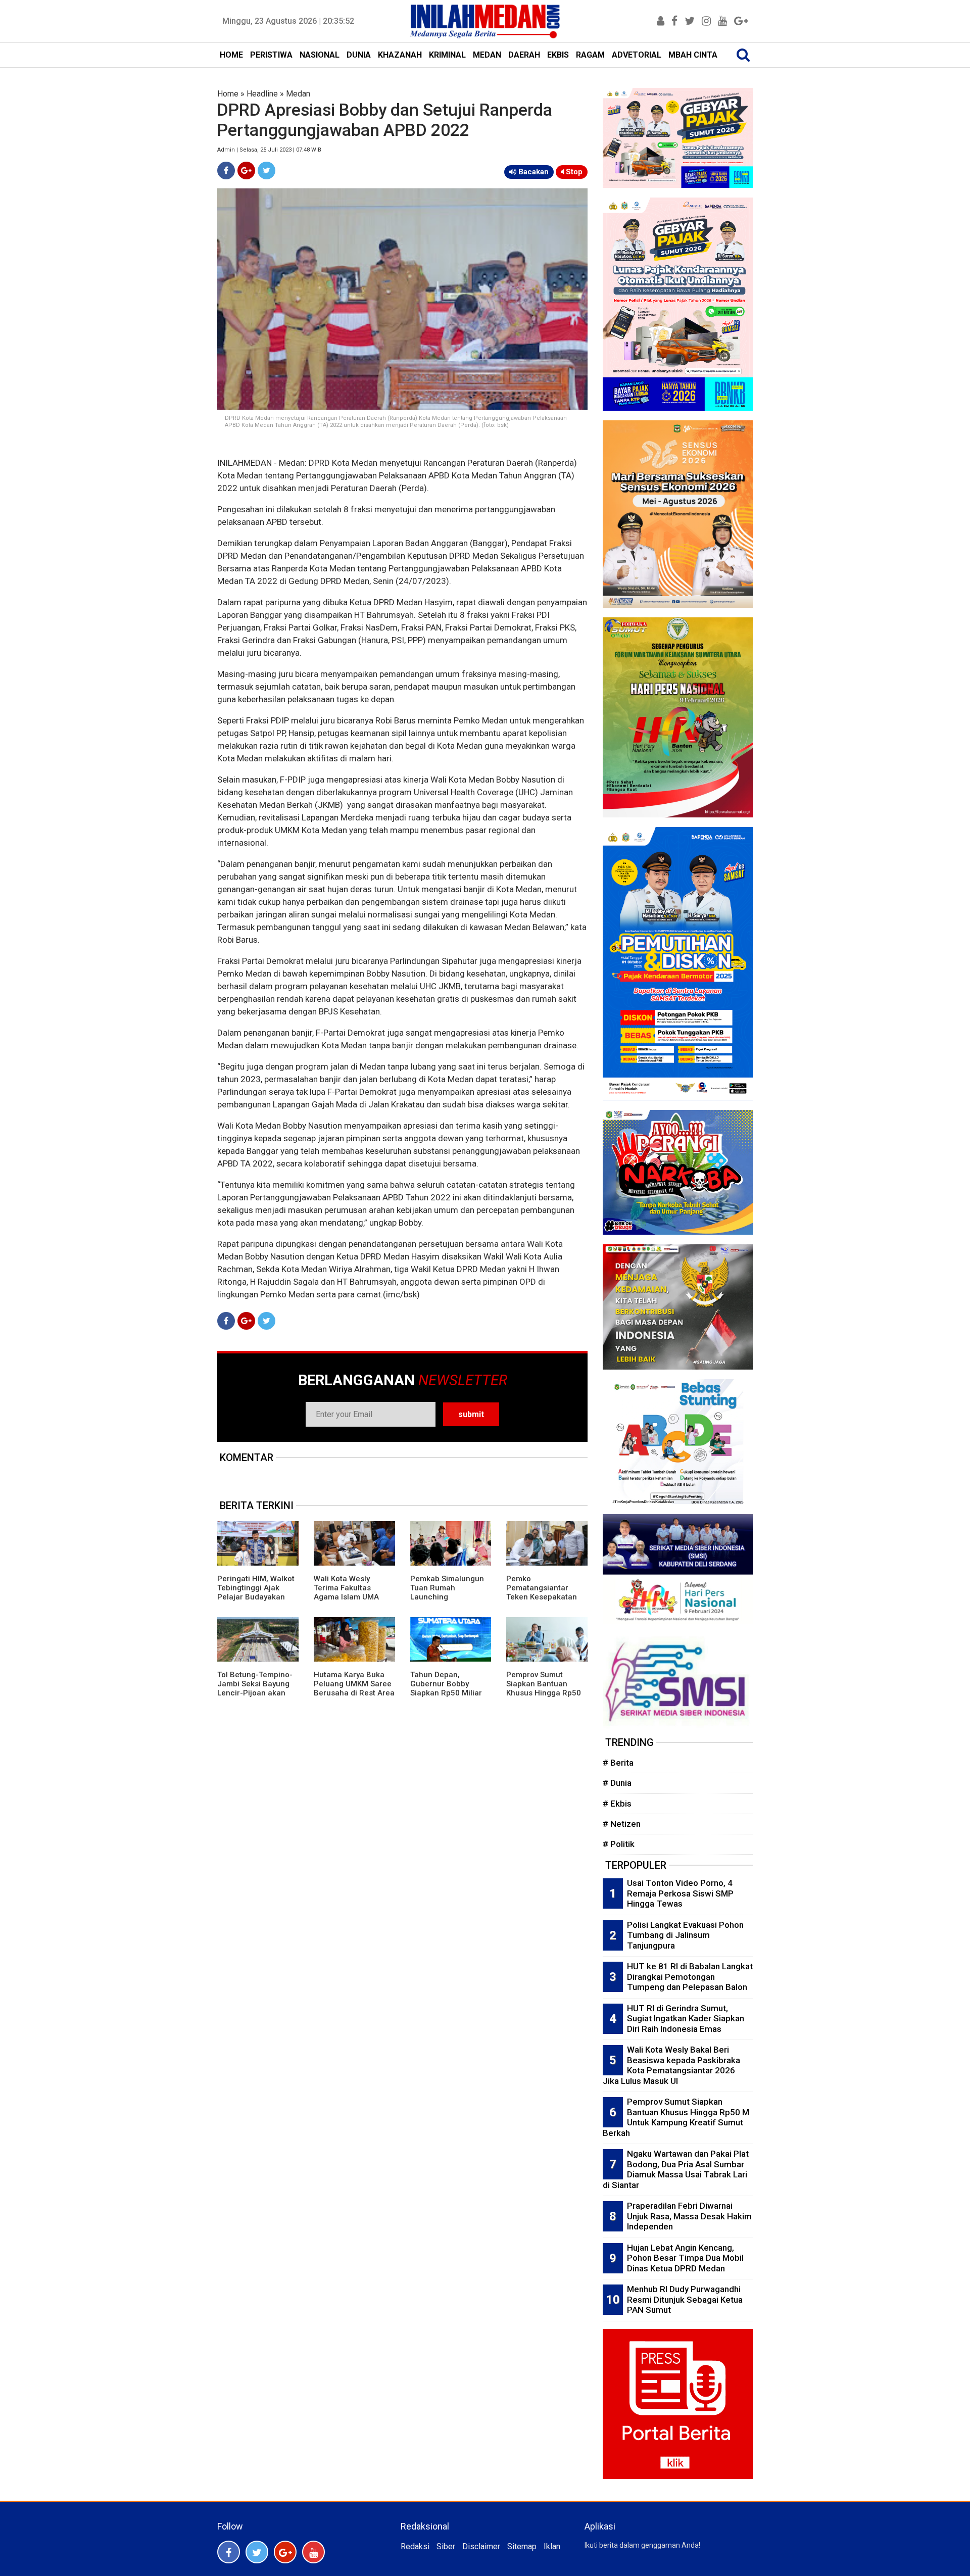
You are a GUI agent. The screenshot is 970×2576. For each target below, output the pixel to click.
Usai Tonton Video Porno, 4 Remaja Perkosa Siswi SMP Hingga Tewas (680, 1893)
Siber (446, 2546)
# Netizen (622, 1824)
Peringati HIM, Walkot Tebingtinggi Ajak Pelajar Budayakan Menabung (256, 1592)
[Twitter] (266, 171)
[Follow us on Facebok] (229, 2552)
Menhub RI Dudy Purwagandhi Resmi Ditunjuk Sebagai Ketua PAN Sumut (685, 2299)
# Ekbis (617, 1804)
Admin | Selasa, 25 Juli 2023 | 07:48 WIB (269, 150)
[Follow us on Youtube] (313, 2552)
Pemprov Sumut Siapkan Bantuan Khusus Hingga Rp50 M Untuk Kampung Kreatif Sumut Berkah (545, 1693)
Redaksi (415, 2546)
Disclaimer (481, 2546)
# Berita (618, 1763)
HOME (231, 55)
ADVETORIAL (637, 55)
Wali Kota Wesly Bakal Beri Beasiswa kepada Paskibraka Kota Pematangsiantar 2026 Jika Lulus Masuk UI (671, 2065)
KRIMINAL (447, 55)
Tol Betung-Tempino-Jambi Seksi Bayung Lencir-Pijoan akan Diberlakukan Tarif (255, 1688)
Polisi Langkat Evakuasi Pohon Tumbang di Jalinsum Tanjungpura (685, 1935)
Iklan (552, 2546)
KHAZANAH (400, 55)
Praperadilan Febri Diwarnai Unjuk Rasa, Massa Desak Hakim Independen (689, 2216)
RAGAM (590, 55)
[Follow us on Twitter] (257, 2552)
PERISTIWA (271, 55)
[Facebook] (226, 171)
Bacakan (532, 172)
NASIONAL (320, 55)
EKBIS (558, 55)
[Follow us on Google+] (285, 2552)
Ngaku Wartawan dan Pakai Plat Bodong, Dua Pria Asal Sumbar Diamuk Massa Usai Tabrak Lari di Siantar (676, 2169)
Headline (262, 94)
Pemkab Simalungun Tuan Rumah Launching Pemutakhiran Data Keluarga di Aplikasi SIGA (447, 1601)
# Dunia (617, 1783)
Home (228, 94)
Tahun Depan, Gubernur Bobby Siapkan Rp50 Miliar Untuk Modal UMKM (446, 1688)
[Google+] (246, 171)
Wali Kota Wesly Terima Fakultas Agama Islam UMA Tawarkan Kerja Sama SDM (353, 1597)
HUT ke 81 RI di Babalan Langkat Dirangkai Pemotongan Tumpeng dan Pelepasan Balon (690, 1977)
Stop (573, 172)
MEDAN (487, 55)
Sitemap (522, 2546)
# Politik (619, 1844)
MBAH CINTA (693, 55)
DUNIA (359, 55)
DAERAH (524, 55)
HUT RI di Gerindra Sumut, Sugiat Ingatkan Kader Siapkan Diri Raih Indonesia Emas (686, 2019)
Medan (298, 94)
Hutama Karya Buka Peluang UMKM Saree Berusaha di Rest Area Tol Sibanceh (354, 1688)
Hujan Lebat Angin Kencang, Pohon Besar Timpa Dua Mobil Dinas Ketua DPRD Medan (685, 2258)
